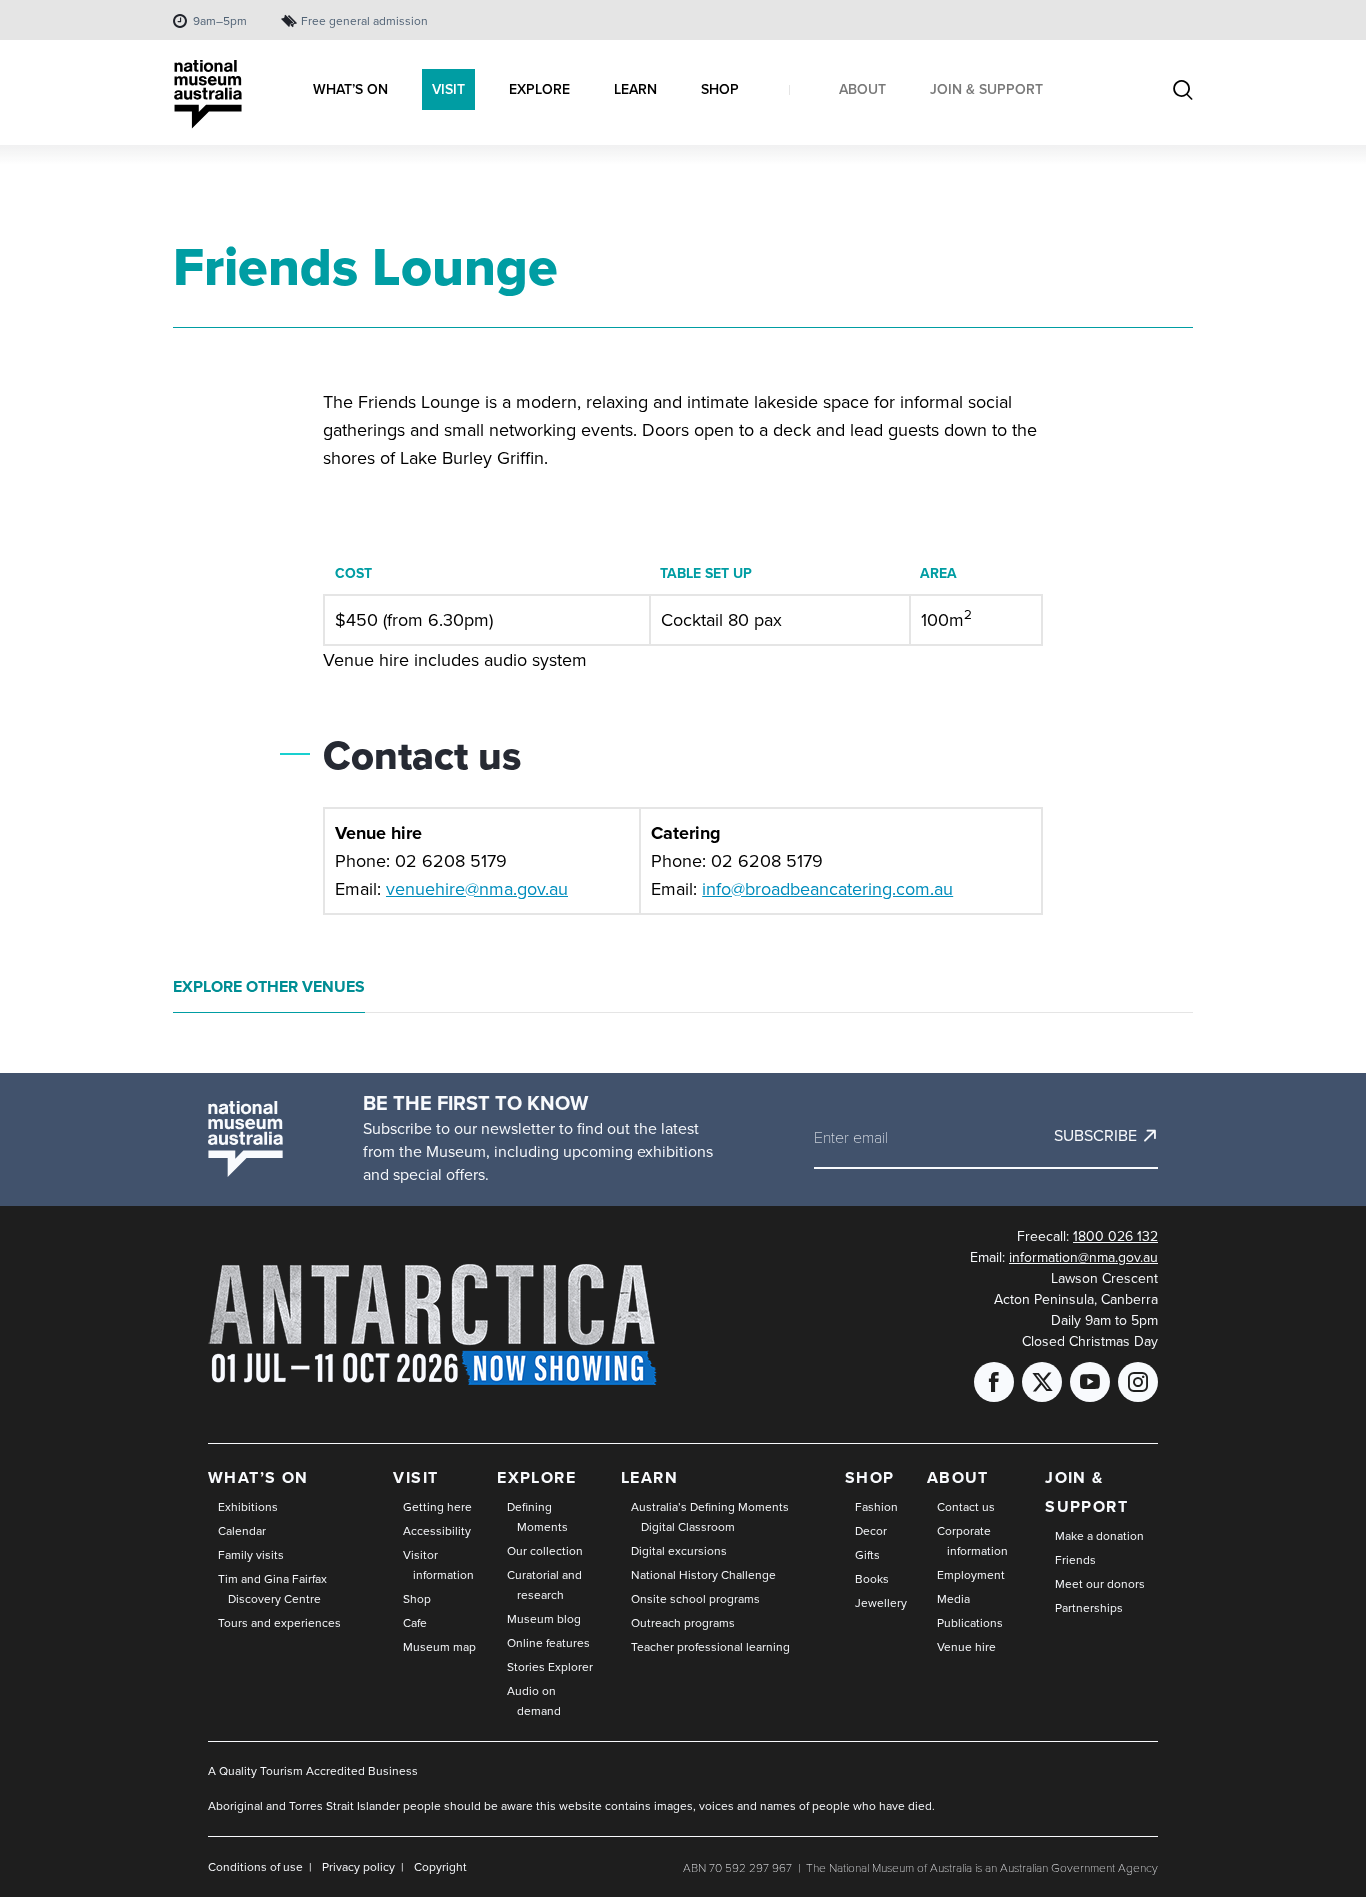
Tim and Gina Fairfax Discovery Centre (272, 1589)
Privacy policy (358, 1867)
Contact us (966, 1507)
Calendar (242, 1531)
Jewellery (881, 1603)
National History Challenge (703, 1575)
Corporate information (972, 1541)
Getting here (437, 1507)
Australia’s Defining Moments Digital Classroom (710, 1517)
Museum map (439, 1647)
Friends (1075, 1560)
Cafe (415, 1623)
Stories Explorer (550, 1667)
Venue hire (966, 1647)
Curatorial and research (544, 1585)
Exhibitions (248, 1507)
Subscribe (1095, 1136)
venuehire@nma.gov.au (477, 889)
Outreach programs (683, 1623)
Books (872, 1579)
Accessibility (437, 1531)
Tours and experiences (279, 1623)
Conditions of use (255, 1867)
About (958, 1477)
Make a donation (1099, 1536)
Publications (970, 1623)
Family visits (251, 1555)
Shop (417, 1599)
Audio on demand (534, 1701)
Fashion (876, 1507)
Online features (548, 1643)
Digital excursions (679, 1551)
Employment (971, 1575)
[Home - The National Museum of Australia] (208, 94)
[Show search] (1183, 92)
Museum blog (544, 1619)
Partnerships (1089, 1608)
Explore (536, 1477)
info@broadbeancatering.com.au (827, 889)
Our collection (545, 1551)
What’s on (258, 1477)
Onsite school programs (695, 1599)
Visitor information (438, 1565)
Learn (649, 1477)
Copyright (440, 1867)
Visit (415, 1477)
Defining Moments (537, 1517)
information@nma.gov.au (1083, 1257)
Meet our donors (1100, 1584)
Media (953, 1599)
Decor (871, 1531)
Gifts (867, 1555)
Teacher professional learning (710, 1647)
